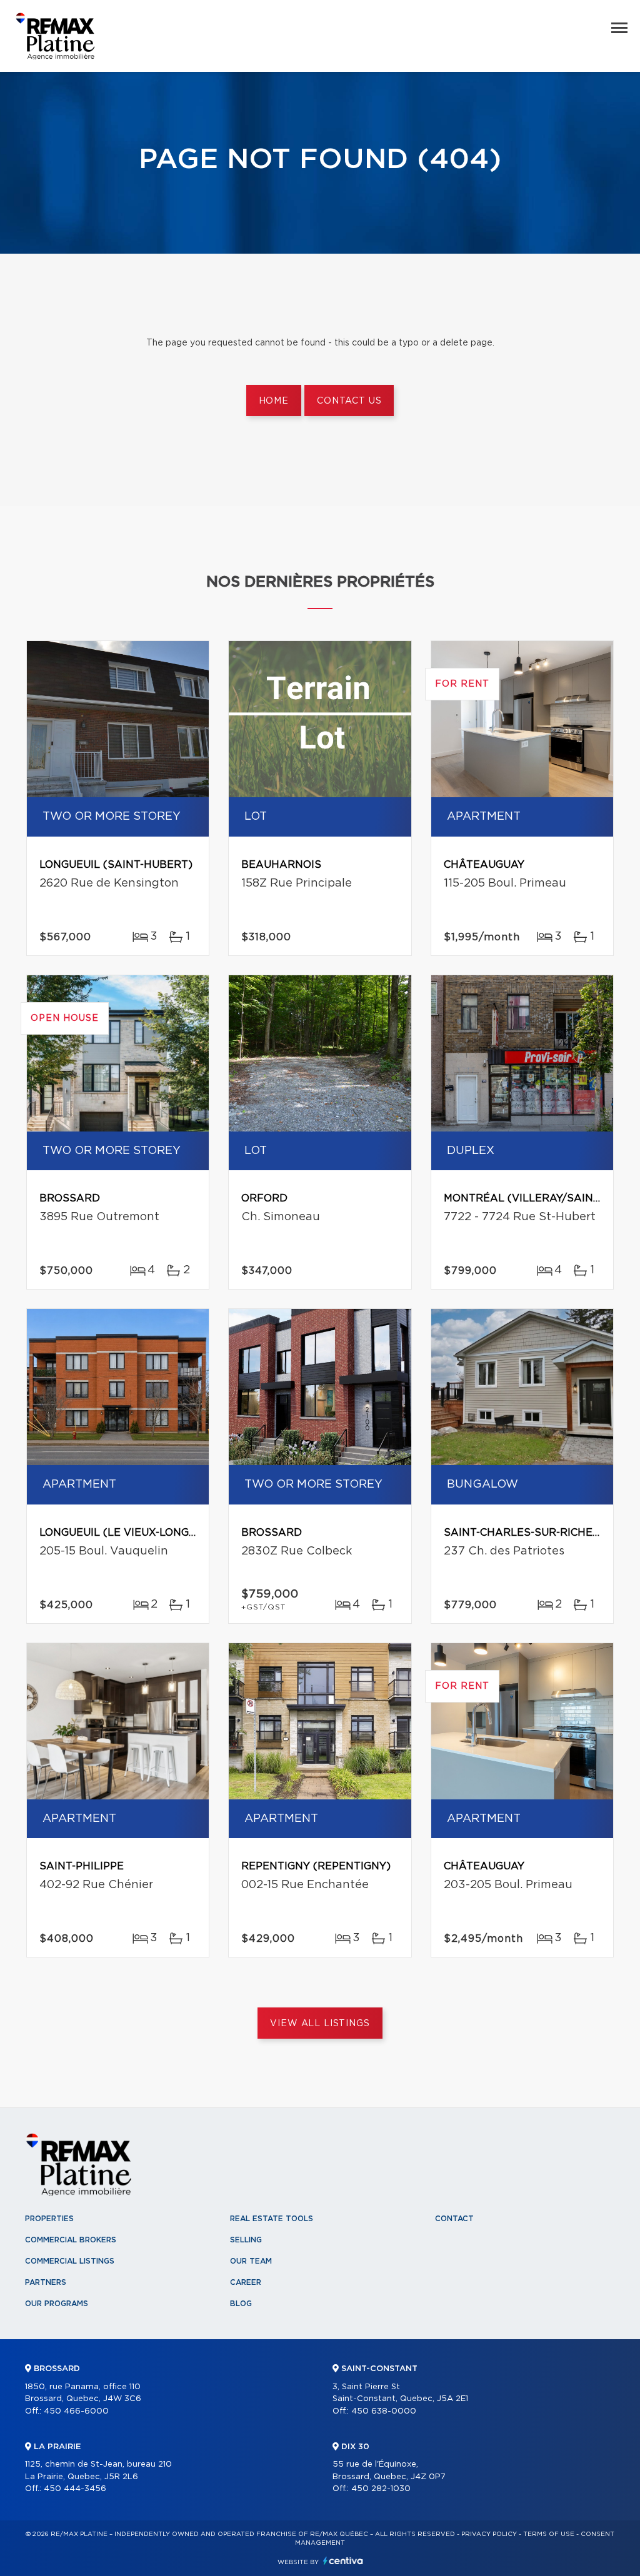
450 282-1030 (381, 2489)
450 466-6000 (76, 2411)
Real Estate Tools (272, 2219)
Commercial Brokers (71, 2240)
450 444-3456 (75, 2489)
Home (274, 401)
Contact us (349, 401)
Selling (246, 2240)
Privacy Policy (489, 2534)
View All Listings (320, 2024)
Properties (49, 2219)
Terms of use (549, 2534)
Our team (251, 2261)
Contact (454, 2219)
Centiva (343, 2561)
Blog (241, 2304)
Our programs (57, 2304)
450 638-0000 (384, 2411)
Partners (46, 2282)
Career (246, 2282)
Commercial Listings (70, 2261)
